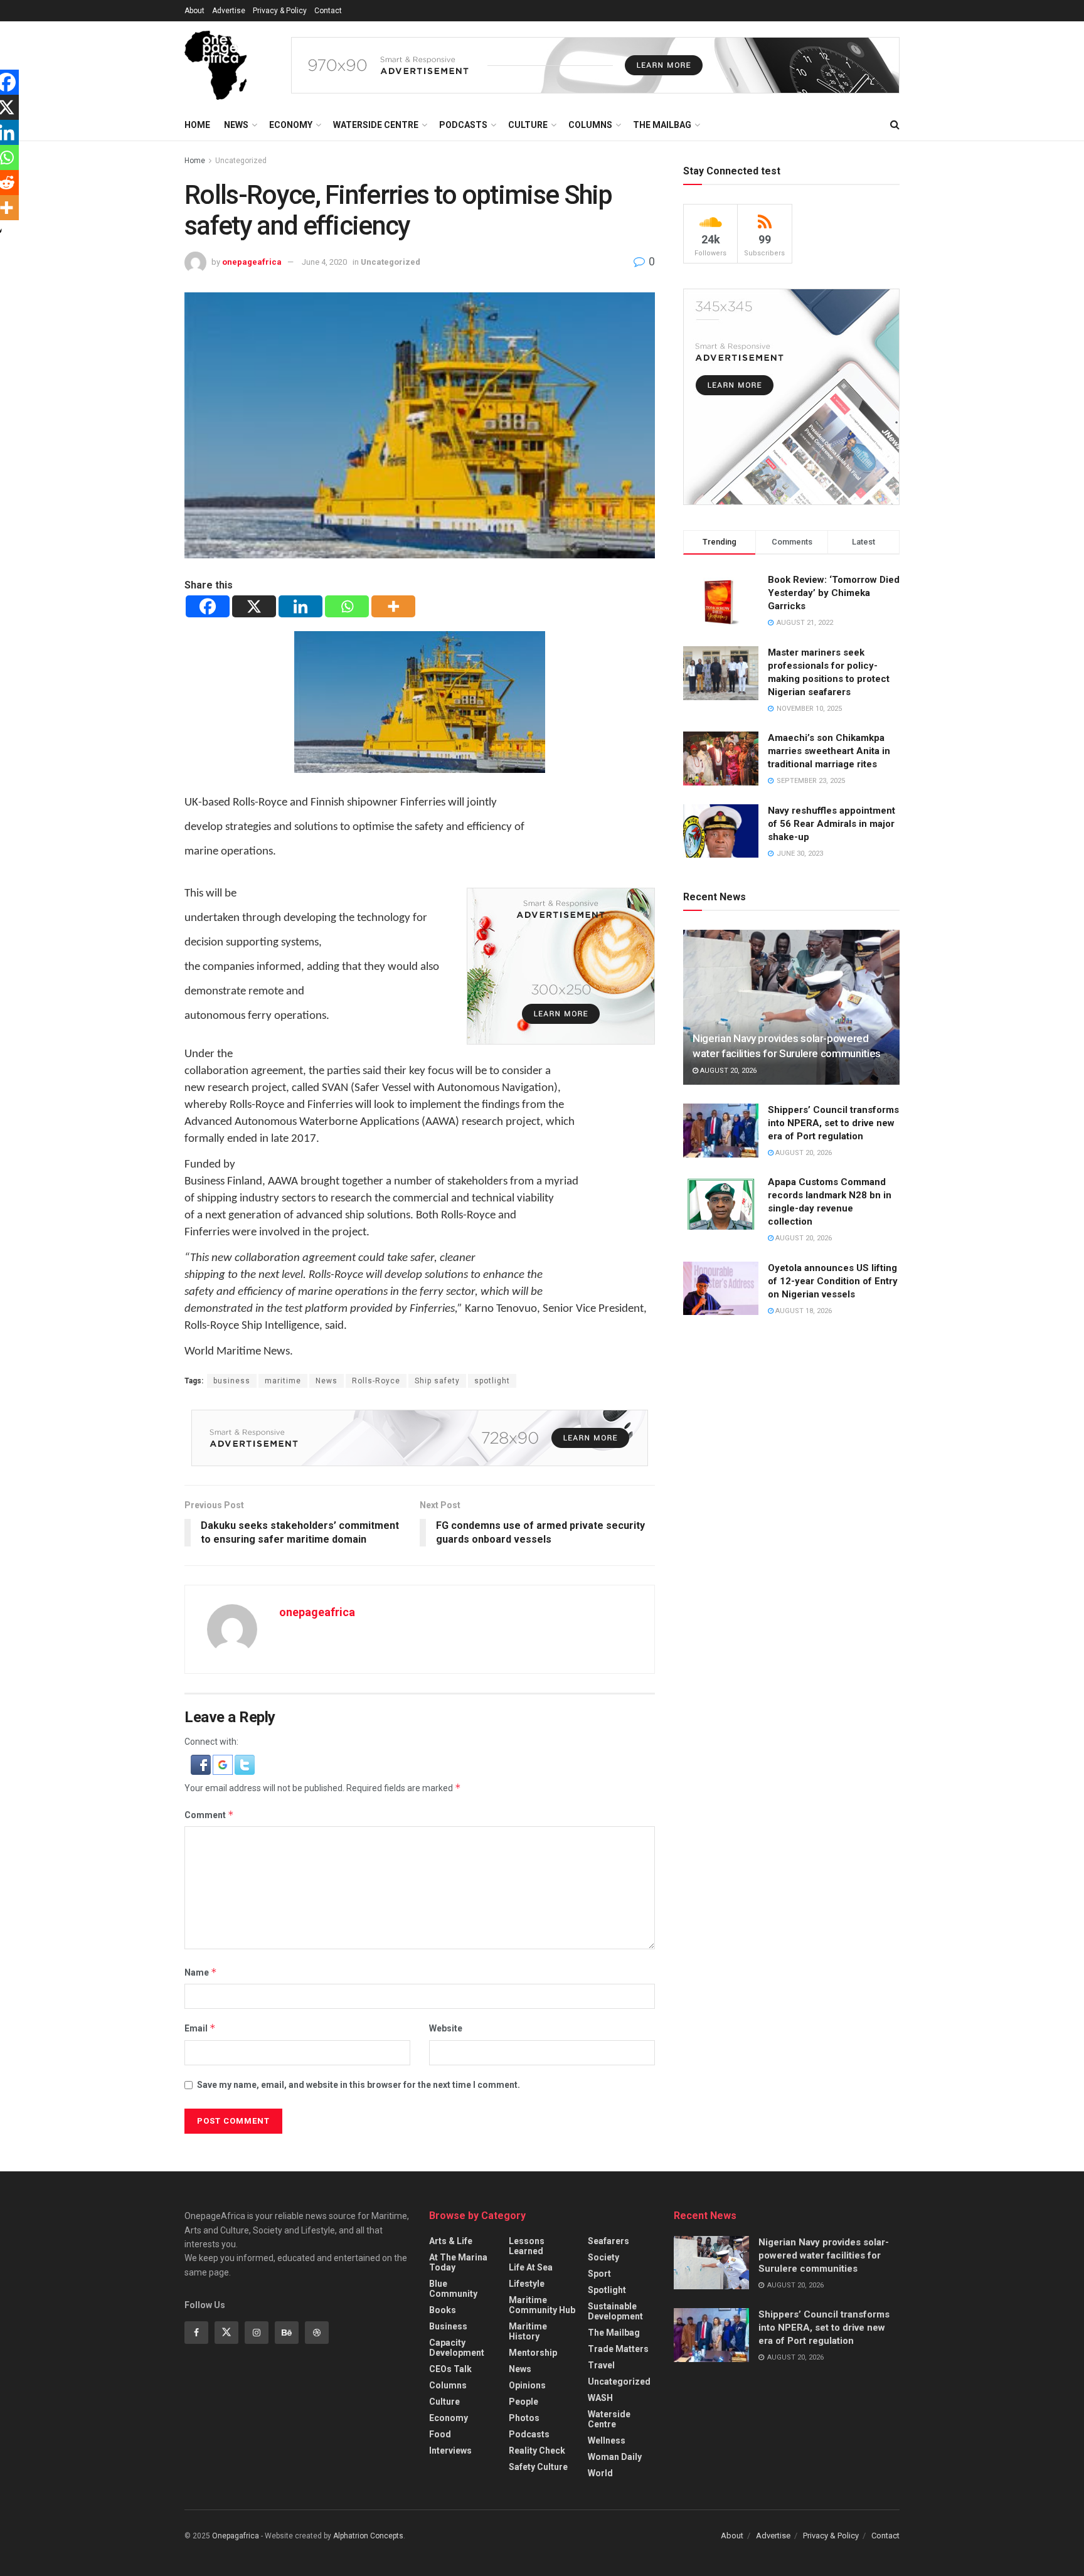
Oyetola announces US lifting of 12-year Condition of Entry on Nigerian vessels (833, 1281)
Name (201, 1972)
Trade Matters (618, 2349)
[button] (202, 1764)
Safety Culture (538, 2467)
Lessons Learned (527, 2246)
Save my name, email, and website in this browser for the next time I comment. (359, 2085)
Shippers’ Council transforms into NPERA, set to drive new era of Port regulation (833, 1123)
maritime (283, 1381)
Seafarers (608, 2241)
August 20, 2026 (727, 1071)
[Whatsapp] (347, 606)
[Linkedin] (300, 606)
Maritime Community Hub (542, 2305)
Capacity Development (457, 2348)
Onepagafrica (236, 2536)
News (236, 125)
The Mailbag (662, 125)
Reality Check (537, 2451)
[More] (393, 606)
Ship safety (437, 1381)
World (600, 2473)
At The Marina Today (458, 2262)
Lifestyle (527, 2284)
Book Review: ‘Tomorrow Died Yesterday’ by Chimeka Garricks (834, 593)
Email (200, 2028)
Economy (291, 125)
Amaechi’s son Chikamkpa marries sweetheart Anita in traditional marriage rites (829, 751)
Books (443, 2310)
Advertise (229, 11)
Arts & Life (451, 2241)
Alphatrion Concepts (368, 2536)
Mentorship (533, 2353)
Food (440, 2434)
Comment (209, 1815)
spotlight (492, 1381)
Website (446, 2028)
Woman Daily (615, 2457)
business (232, 1381)
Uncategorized (241, 161)
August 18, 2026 (803, 1311)
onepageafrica (252, 262)
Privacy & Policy (280, 11)
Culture (528, 125)
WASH (600, 2398)
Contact (328, 11)
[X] (254, 606)
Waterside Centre (376, 125)
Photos (524, 2418)
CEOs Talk (450, 2369)
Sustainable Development (615, 2311)
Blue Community (453, 2289)
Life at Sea (531, 2267)
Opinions (527, 2385)
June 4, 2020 (324, 262)
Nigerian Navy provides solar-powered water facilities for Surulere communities (824, 2255)
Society (603, 2257)
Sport (599, 2274)
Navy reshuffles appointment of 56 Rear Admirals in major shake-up (832, 824)
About (194, 11)
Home (197, 125)
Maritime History (528, 2331)
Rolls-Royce (376, 1381)
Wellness (607, 2440)
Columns (590, 125)
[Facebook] (208, 606)
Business (448, 2326)
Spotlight (607, 2290)
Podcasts (463, 125)
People (523, 2402)
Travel (601, 2365)
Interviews (450, 2451)
